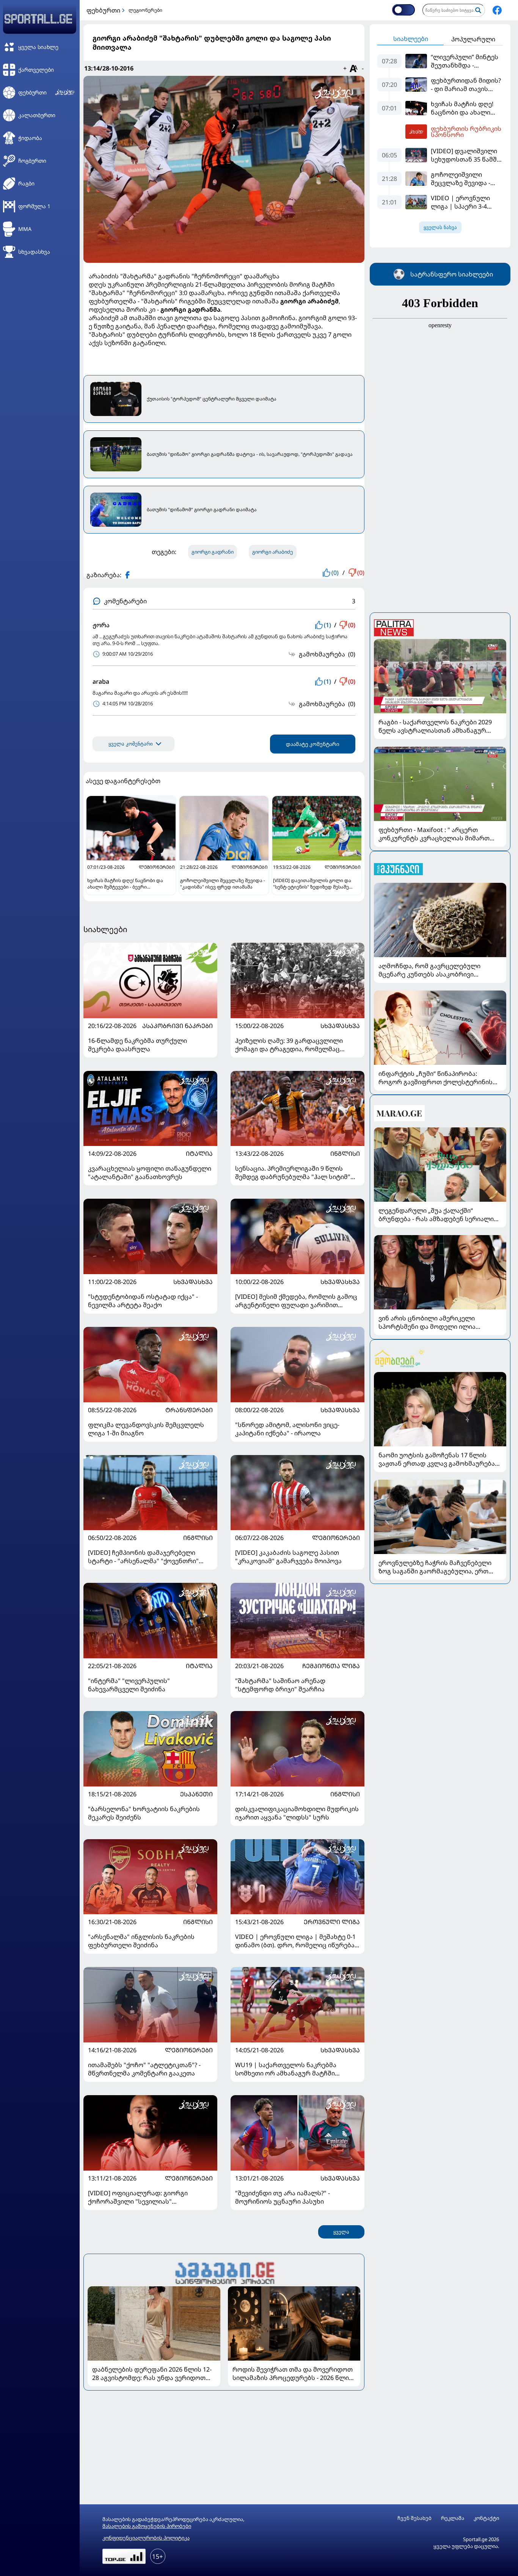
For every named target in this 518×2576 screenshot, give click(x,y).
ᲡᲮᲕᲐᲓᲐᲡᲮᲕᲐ (340, 1026)
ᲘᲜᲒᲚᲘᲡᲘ (345, 1154)
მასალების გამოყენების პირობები (147, 2526)
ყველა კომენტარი (131, 744)
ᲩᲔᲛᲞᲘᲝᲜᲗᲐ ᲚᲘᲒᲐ (331, 1666)
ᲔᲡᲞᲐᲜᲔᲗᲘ (196, 1794)
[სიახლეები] (224, 2272)
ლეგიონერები (145, 10)
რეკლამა (453, 2518)
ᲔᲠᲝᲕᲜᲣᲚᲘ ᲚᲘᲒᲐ (332, 1922)
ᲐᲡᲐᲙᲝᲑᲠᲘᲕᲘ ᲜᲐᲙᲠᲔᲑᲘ (177, 1026)
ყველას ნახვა (440, 227)
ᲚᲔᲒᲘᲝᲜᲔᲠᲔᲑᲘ (336, 1538)
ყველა (341, 2232)
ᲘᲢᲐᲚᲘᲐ (199, 1154)
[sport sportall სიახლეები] (497, 10)
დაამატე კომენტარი (313, 744)
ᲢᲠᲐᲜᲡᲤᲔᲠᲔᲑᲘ (189, 1410)
